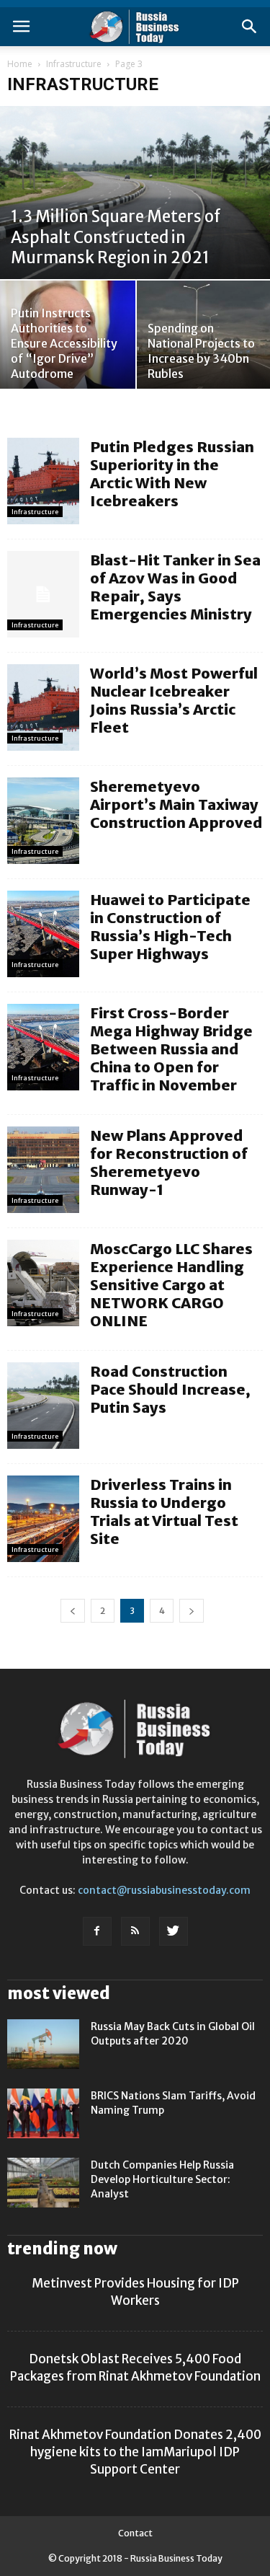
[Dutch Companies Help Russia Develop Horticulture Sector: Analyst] (43, 2183)
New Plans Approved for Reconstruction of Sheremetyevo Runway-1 (169, 1163)
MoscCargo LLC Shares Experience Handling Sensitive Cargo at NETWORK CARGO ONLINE (171, 1285)
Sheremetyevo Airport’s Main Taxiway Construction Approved (176, 804)
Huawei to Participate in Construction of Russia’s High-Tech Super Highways (170, 927)
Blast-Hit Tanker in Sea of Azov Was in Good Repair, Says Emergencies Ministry (175, 587)
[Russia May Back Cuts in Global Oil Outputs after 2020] (43, 2044)
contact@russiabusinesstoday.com (164, 1890)
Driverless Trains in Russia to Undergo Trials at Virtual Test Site (164, 1512)
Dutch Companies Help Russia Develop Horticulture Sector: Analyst (162, 2179)
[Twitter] (174, 1931)
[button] (250, 27)
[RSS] (135, 1931)
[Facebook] (97, 1931)
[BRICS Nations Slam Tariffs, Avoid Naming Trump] (43, 2113)
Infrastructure (74, 64)
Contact (135, 2533)
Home (20, 64)
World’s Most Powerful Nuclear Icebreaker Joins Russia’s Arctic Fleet (174, 700)
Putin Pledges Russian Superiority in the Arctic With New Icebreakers (172, 474)
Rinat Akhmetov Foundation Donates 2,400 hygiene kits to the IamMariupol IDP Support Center (135, 2452)
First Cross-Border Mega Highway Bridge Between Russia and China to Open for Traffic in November (171, 1049)
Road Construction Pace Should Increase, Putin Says (170, 1389)
